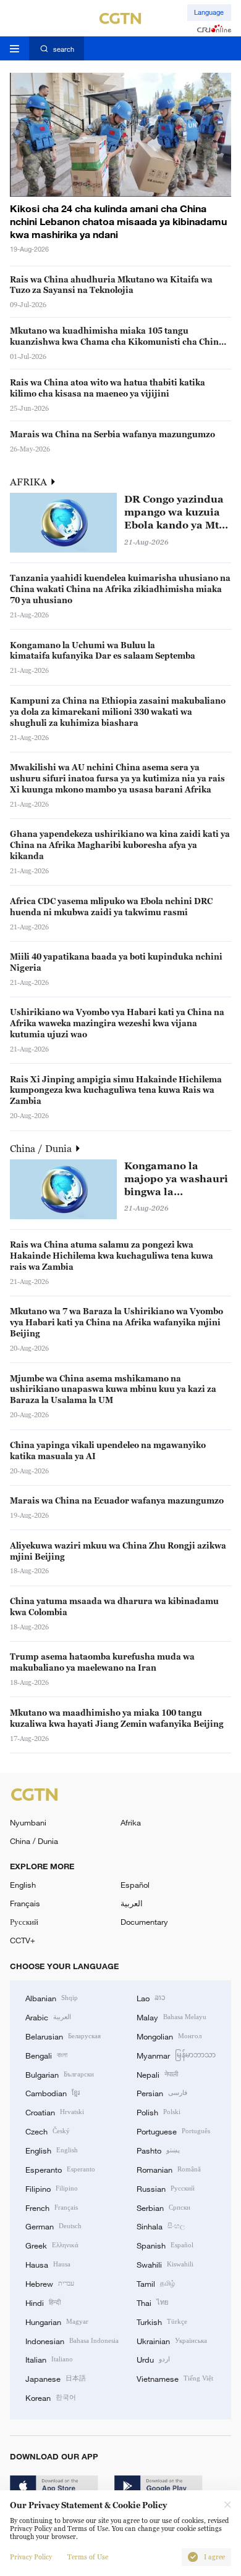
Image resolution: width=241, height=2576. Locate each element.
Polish (159, 2112)
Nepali (157, 2074)
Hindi (43, 2302)
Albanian (52, 1998)
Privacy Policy (31, 2557)
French (52, 2207)
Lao (151, 1998)
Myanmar (176, 2055)
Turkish (162, 2321)
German (53, 2226)
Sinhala (161, 2226)
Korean (51, 2397)
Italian (49, 2359)
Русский (24, 1922)
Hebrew (50, 2283)
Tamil (156, 2283)
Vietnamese (175, 2378)
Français (25, 1903)
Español (135, 1885)
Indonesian (72, 2340)
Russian (166, 2188)
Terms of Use (88, 2557)
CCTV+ (23, 1940)
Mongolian (169, 2036)
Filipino (52, 2188)
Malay (171, 2017)
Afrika (131, 1822)
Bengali (46, 2055)
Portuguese (173, 2131)
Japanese (56, 2378)
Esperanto (60, 2169)
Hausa (48, 2264)
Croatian (55, 2112)
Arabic (48, 2017)
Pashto (158, 2150)
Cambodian (53, 2092)
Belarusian (63, 2036)
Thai (153, 2302)
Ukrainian (172, 2340)
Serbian (163, 2207)
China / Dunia (42, 1148)
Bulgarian (60, 2074)
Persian (162, 2092)
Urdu (153, 2359)
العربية (132, 1903)
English (23, 1885)
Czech (48, 2131)
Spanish (165, 2245)
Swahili (165, 2264)
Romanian (169, 2169)
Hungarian (57, 2321)
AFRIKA (30, 482)
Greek (52, 2245)
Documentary (144, 1922)
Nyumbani (28, 1822)
